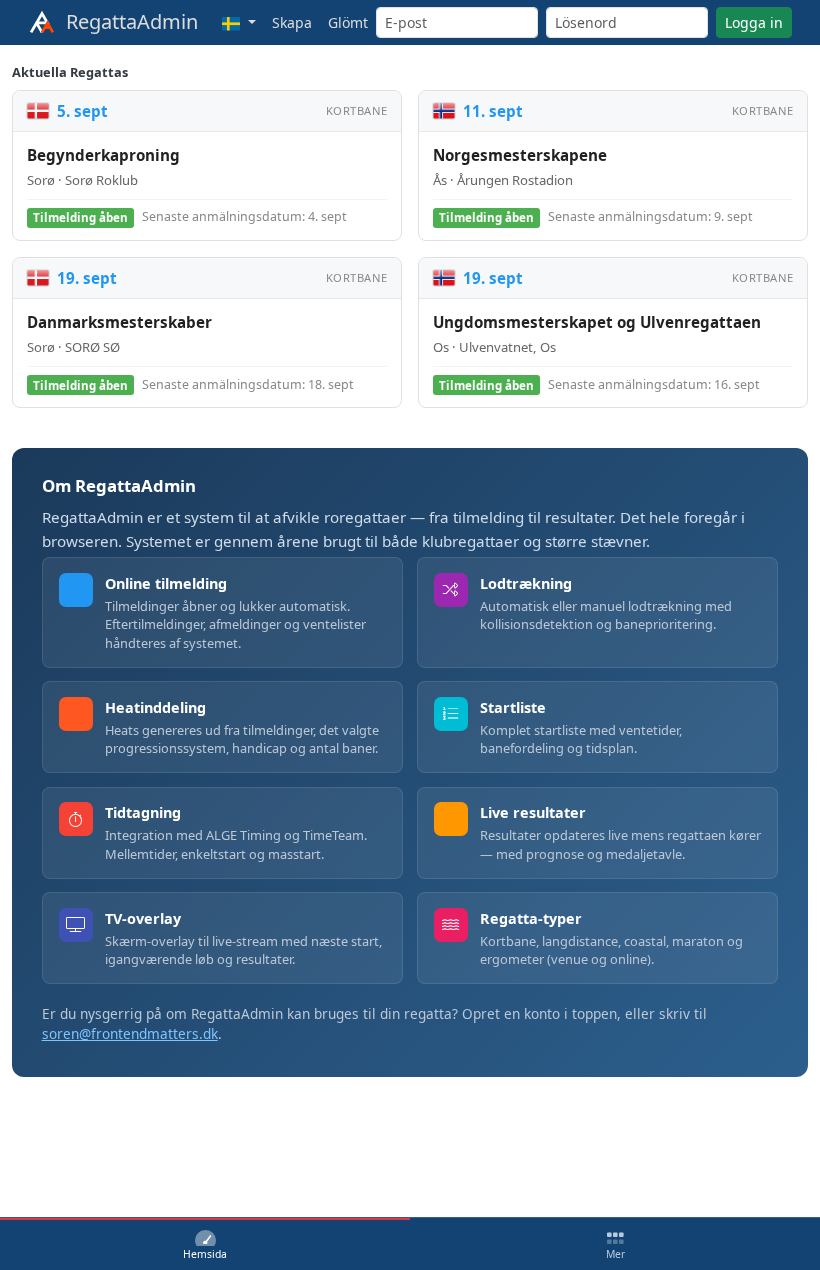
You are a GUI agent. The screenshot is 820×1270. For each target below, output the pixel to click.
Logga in (754, 22)
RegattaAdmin (127, 21)
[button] (239, 22)
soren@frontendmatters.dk (130, 1033)
